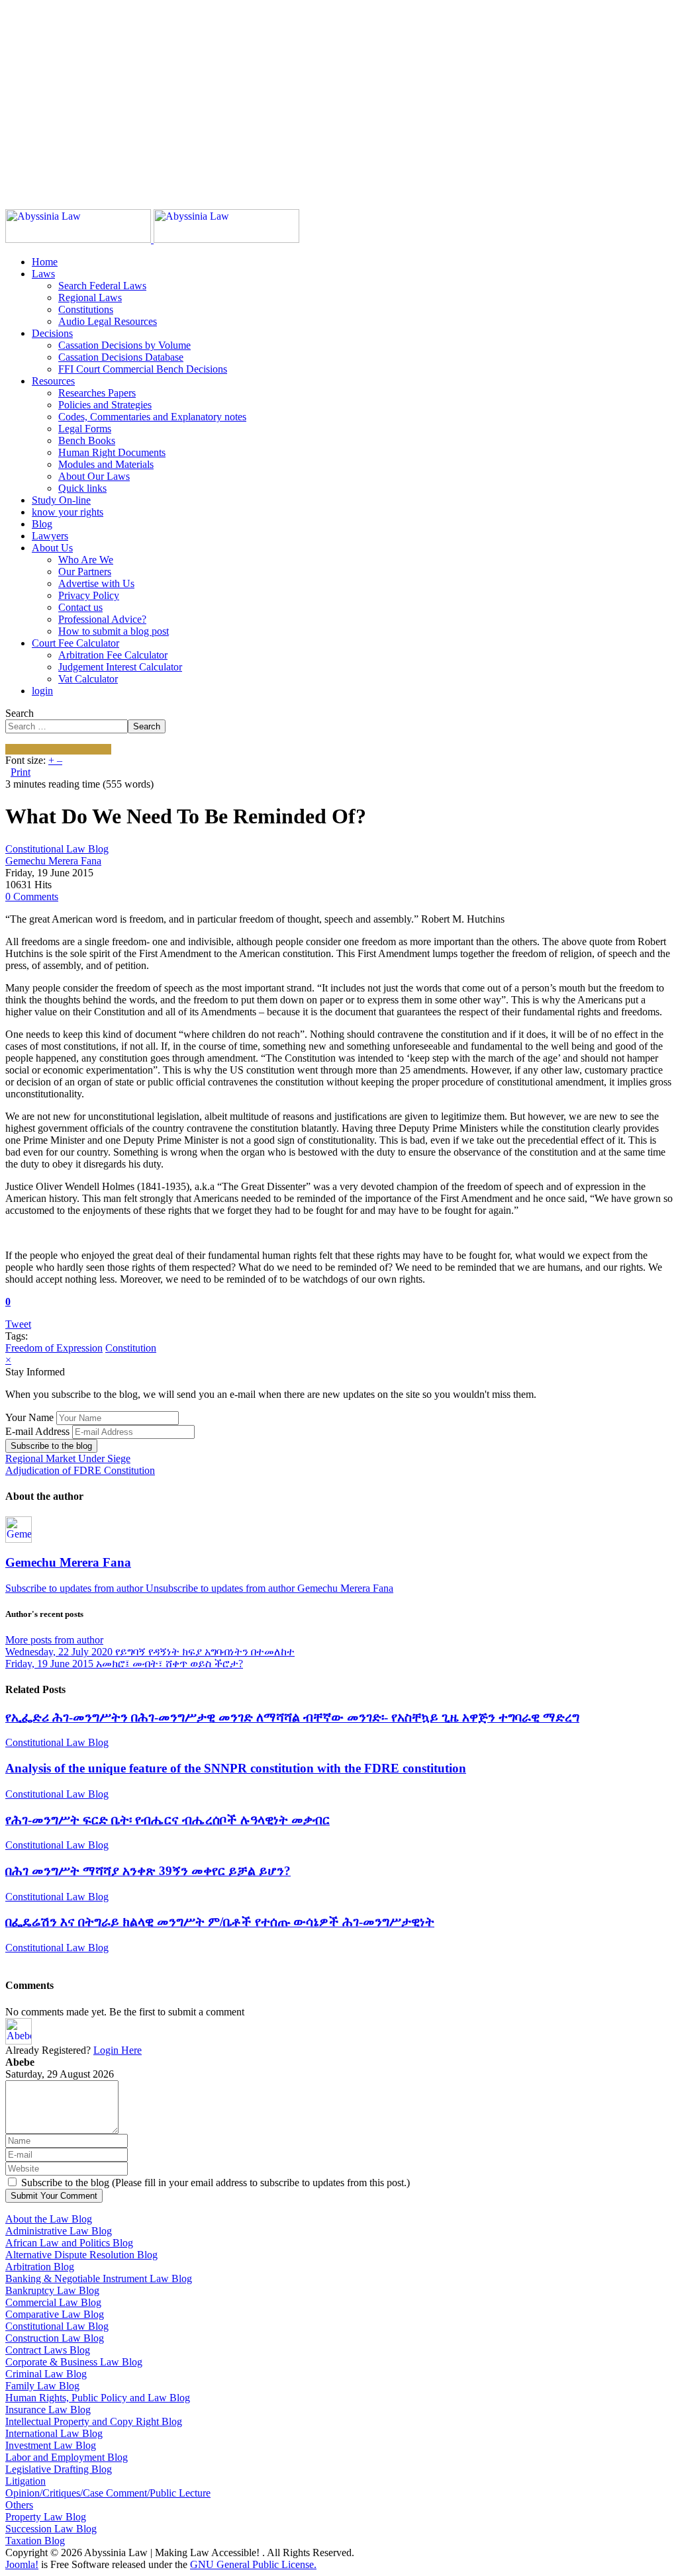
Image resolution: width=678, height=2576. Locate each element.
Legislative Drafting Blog (59, 2469)
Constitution (131, 1348)
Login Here (118, 2050)
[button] (43, 274)
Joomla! (22, 2564)
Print (21, 772)
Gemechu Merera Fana (53, 861)
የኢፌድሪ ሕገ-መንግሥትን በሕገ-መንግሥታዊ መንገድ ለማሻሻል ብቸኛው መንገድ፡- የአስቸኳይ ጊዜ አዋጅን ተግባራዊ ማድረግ (292, 1717)
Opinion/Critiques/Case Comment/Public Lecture (108, 2493)
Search (20, 713)
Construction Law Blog (55, 2338)
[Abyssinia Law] (152, 239)
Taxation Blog (35, 2541)
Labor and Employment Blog (67, 2457)
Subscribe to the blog (51, 1446)
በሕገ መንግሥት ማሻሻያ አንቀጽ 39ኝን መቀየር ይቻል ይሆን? (148, 1871)
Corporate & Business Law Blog (74, 2362)
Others (19, 2505)
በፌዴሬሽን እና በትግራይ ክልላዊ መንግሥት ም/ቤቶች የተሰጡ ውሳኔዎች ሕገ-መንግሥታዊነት (220, 1922)
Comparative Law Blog (55, 2314)
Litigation (25, 2481)
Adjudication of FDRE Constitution (80, 1470)
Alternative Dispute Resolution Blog (81, 2255)
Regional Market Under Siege (68, 1458)
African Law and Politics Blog (69, 2243)
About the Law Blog (49, 2219)
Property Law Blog (46, 2517)
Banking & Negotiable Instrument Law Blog (99, 2278)
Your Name (29, 1417)
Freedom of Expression (54, 1348)
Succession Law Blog (51, 2529)
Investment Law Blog (51, 2445)
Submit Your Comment (54, 2196)
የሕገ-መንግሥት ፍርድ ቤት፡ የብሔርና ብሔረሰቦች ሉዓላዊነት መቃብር (168, 1820)
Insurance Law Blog (48, 2410)
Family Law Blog (42, 2386)
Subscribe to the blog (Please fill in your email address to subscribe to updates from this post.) (216, 2183)
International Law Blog (54, 2433)
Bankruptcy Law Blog (52, 2290)
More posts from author (54, 1640)
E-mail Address (37, 1431)
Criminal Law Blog (46, 2374)
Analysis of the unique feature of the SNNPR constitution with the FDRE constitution (236, 1768)
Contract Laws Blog (48, 2350)
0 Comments (32, 897)
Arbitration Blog (40, 2267)
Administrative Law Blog (59, 2231)
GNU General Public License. (253, 2564)
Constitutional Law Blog (57, 849)
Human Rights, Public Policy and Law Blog (98, 2398)
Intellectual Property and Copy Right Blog (94, 2421)
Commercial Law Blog (53, 2302)
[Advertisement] (339, 98)
